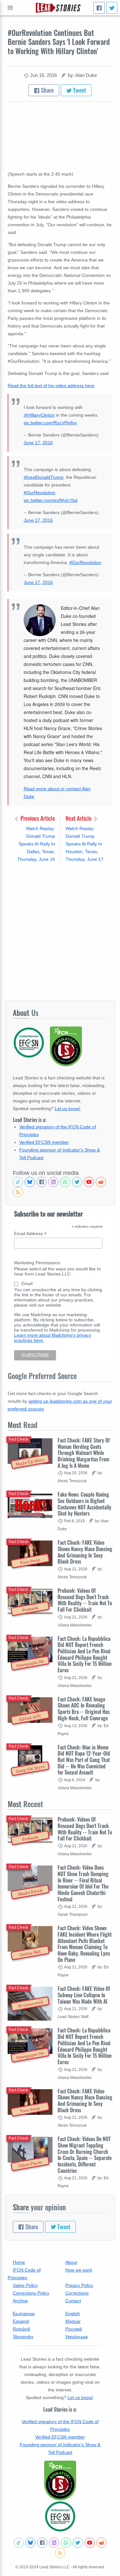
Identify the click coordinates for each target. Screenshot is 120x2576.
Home (19, 2262)
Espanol (21, 2321)
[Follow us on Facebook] (42, 1182)
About (71, 2262)
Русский (74, 2329)
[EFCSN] (60, 2516)
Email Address (30, 1234)
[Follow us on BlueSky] (30, 1182)
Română (21, 2329)
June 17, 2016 (38, 443)
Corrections (77, 2293)
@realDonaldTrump (44, 477)
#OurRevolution (40, 493)
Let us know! (68, 1109)
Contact (73, 2301)
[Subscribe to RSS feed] (18, 1192)
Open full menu (10, 8)
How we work (79, 2270)
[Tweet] (112, 8)
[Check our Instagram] (53, 1182)
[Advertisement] (60, 932)
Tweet (79, 90)
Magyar (73, 2321)
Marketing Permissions (37, 1263)
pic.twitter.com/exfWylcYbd (51, 500)
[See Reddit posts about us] (101, 1182)
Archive (20, 2301)
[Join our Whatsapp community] (65, 1182)
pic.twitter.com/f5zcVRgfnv (50, 423)
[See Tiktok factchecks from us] (18, 1182)
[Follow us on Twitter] (77, 1182)
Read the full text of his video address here (51, 386)
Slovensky (23, 2337)
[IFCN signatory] (60, 2480)
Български (24, 2314)
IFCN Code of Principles (24, 2274)
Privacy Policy (79, 2285)
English (73, 2314)
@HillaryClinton (39, 415)
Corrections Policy (31, 2293)
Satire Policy (25, 2285)
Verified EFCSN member (44, 1142)
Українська (76, 2337)
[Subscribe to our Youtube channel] (89, 1182)
